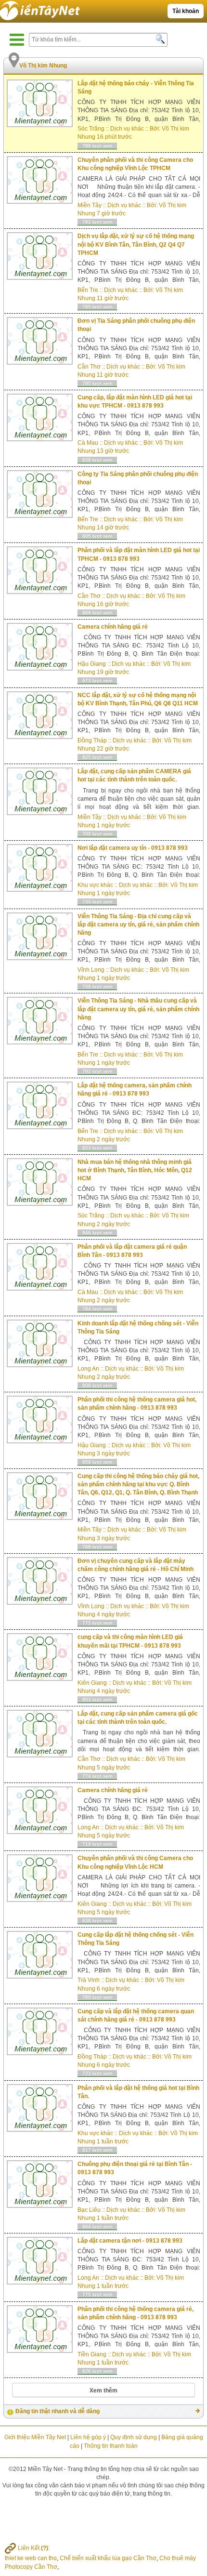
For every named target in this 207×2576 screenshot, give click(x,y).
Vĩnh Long (91, 970)
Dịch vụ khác (127, 129)
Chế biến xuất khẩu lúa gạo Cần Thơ (108, 2558)
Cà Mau (88, 443)
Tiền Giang (92, 2354)
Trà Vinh (89, 1980)
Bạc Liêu (89, 2210)
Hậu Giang (92, 664)
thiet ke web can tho (31, 2558)
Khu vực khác (95, 885)
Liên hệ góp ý (88, 2437)
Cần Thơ (89, 367)
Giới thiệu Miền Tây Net (35, 2437)
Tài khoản (186, 11)
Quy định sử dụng (134, 2437)
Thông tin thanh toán (111, 2446)
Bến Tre (88, 290)
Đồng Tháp (92, 740)
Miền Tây (90, 205)
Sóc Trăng (91, 129)
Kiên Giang (92, 1683)
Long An (88, 1369)
